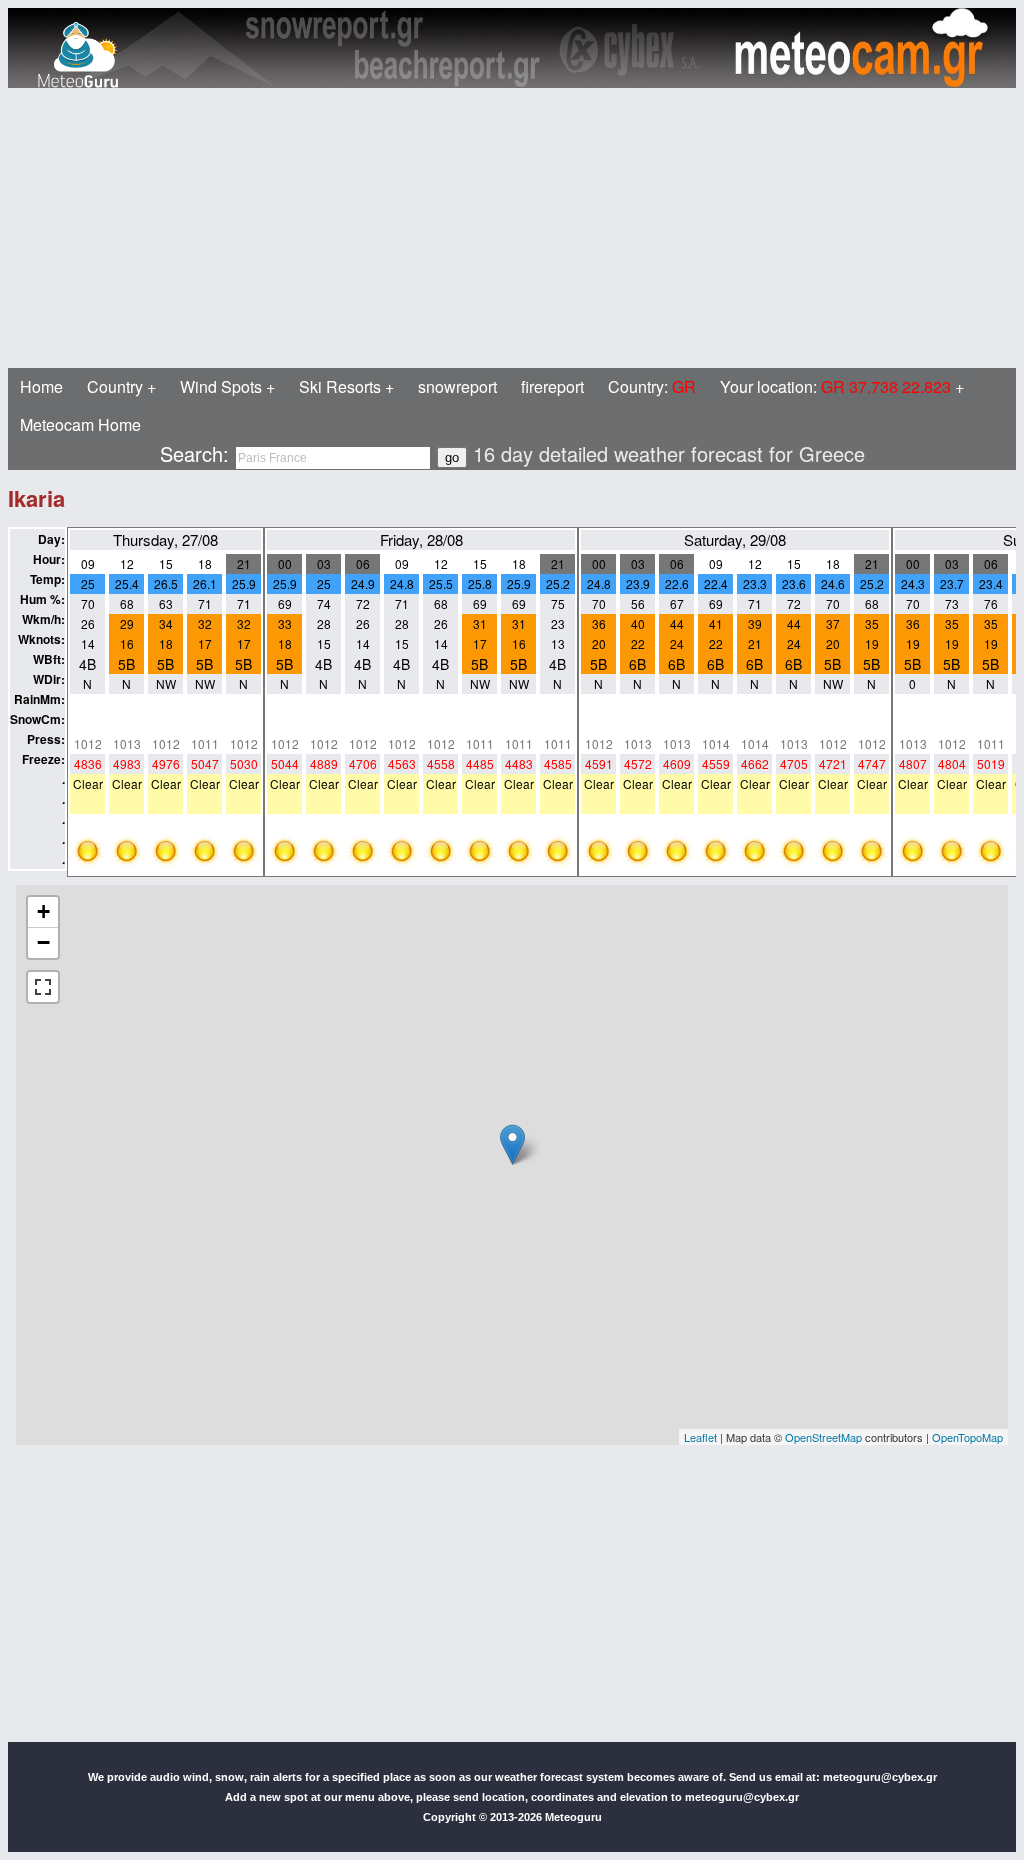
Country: (652, 386)
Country (115, 386)
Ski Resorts (340, 386)
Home (41, 386)
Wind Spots (221, 386)
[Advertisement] (512, 228)
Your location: (835, 386)
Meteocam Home (80, 424)
